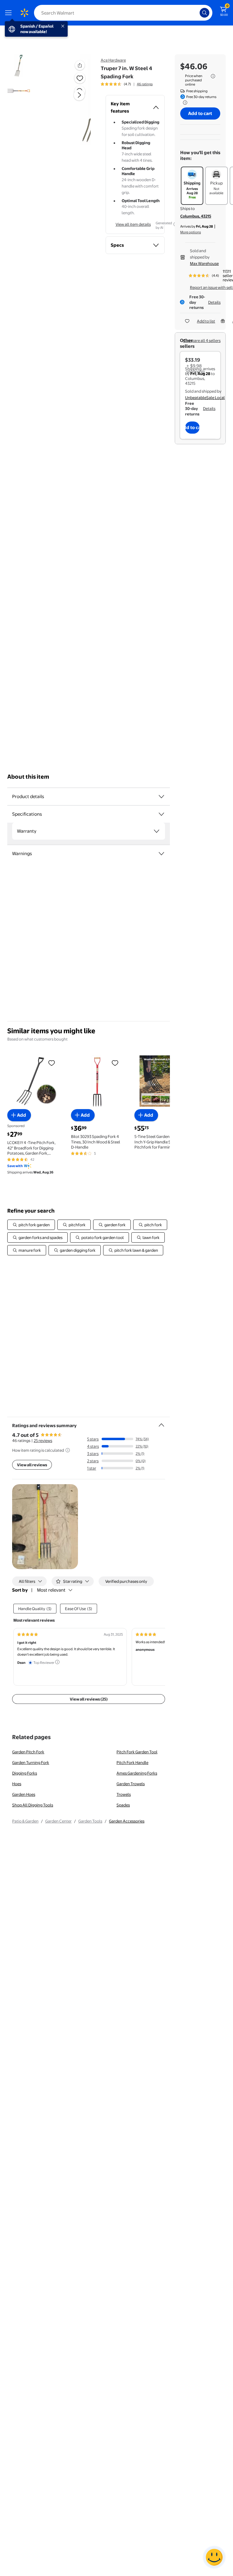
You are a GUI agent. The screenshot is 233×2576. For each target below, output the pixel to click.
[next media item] (79, 95)
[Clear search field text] (197, 13)
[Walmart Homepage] (24, 13)
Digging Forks (25, 1773)
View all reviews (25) (89, 1699)
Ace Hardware (113, 60)
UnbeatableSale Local (205, 398)
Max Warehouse (204, 263)
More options (191, 232)
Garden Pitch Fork (28, 1752)
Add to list (206, 321)
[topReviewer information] (57, 1662)
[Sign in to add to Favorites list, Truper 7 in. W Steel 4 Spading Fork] (80, 78)
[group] (127, 84)
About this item (28, 777)
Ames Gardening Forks (137, 1773)
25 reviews (43, 1440)
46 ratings (145, 84)
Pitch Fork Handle (132, 1762)
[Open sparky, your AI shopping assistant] (214, 2557)
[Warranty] (157, 831)
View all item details (133, 224)
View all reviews (32, 1465)
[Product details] (161, 797)
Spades (123, 1805)
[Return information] (184, 103)
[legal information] (213, 76)
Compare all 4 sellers (202, 340)
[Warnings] (161, 854)
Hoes (17, 1784)
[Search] (204, 13)
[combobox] (123, 13)
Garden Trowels (131, 1784)
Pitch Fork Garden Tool (137, 1752)
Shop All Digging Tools (33, 1805)
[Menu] (10, 13)
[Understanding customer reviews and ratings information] (68, 1450)
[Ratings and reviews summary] (161, 1423)
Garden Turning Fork (31, 1762)
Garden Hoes (24, 1794)
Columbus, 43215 (196, 216)
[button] (72, 100)
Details (214, 302)
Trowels (124, 1794)
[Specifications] (161, 814)
